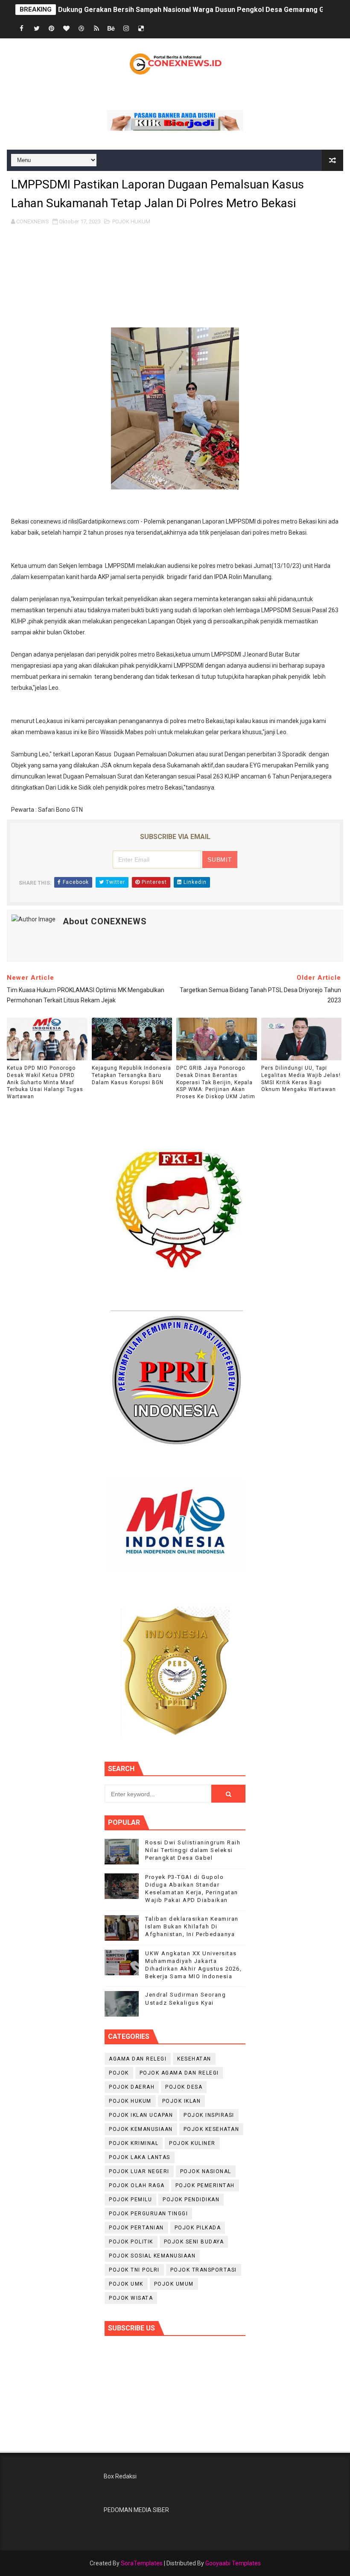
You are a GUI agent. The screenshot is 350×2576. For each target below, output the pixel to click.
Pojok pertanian (136, 2228)
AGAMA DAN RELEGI (138, 2059)
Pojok (119, 2073)
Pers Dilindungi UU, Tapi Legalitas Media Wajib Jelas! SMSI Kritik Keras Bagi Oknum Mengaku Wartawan (301, 1079)
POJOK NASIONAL (206, 2171)
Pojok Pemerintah (205, 2185)
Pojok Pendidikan (191, 2200)
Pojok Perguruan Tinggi (148, 2214)
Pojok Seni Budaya (194, 2242)
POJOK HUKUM (131, 221)
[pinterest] (52, 29)
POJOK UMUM (174, 2284)
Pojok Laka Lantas (140, 2157)
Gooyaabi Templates (233, 2563)
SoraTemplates (142, 2563)
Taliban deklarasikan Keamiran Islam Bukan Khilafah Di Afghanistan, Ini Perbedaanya (192, 1926)
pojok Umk (126, 2284)
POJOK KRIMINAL (134, 2143)
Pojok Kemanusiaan (141, 2129)
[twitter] (37, 29)
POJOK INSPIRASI (209, 2115)
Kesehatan (194, 2059)
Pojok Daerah (132, 2087)
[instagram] (126, 29)
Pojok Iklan (182, 2101)
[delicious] (141, 29)
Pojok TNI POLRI (134, 2270)
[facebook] (22, 29)
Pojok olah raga (137, 2185)
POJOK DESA (184, 2087)
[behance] (111, 29)
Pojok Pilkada (198, 2228)
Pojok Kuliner (192, 2143)
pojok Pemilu (130, 2200)
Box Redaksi (120, 2476)
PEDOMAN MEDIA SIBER (136, 2510)
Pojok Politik (131, 2242)
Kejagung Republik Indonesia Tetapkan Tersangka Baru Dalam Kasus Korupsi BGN (131, 1075)
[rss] (96, 29)
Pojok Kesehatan (211, 2129)
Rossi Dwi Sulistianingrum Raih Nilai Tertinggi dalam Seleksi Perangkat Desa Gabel (193, 1850)
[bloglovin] (67, 29)
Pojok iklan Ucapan (141, 2115)
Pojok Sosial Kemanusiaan (152, 2256)
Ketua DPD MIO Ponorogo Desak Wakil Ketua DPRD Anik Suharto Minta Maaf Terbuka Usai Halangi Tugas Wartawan (45, 1082)
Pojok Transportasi (204, 2270)
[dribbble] (82, 29)
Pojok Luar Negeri (139, 2171)
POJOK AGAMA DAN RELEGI (179, 2073)
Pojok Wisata (131, 2298)
